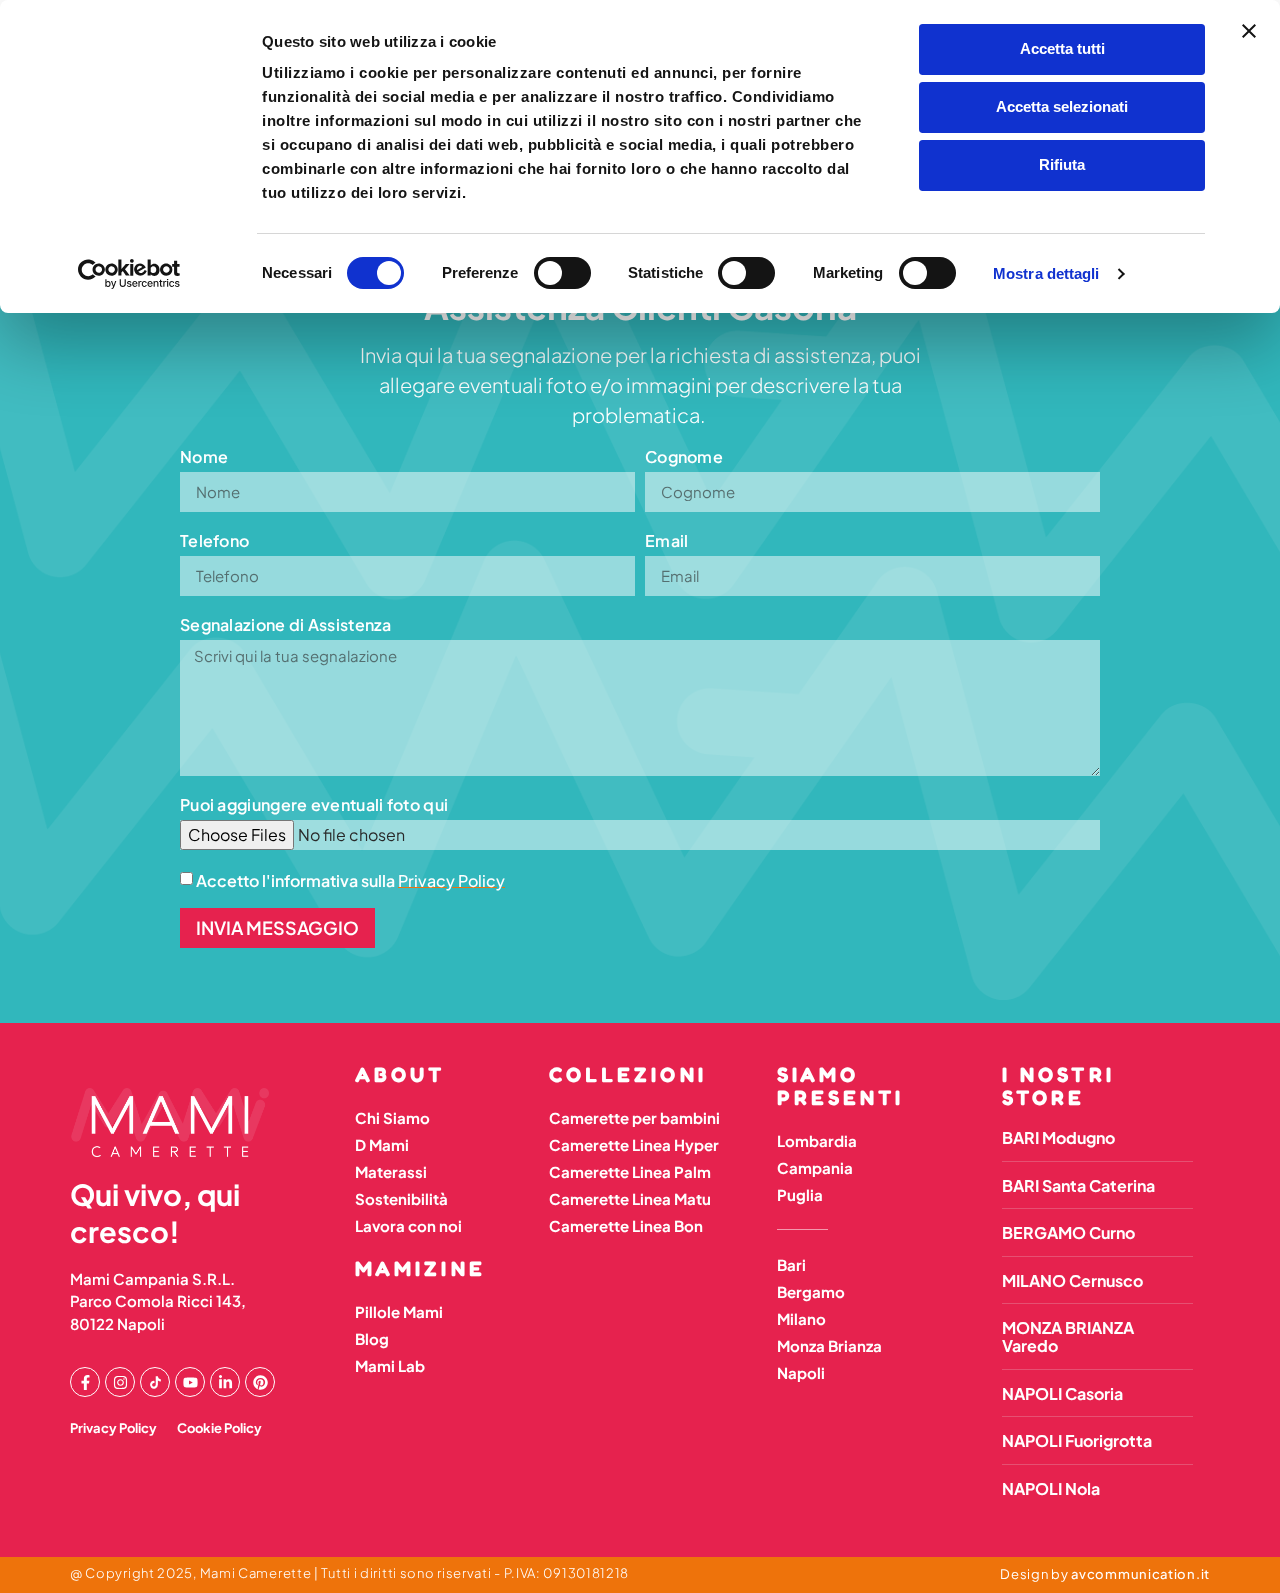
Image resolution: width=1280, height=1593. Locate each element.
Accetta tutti (1062, 48)
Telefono (214, 540)
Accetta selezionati (1062, 106)
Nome (204, 456)
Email (667, 540)
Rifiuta (1062, 164)
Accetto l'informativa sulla (350, 879)
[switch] (562, 273)
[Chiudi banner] (1249, 31)
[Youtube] (190, 1382)
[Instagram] (120, 1382)
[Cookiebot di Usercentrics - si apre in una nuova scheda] (129, 274)
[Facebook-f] (85, 1382)
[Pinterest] (260, 1382)
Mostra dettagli (1046, 273)
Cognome (684, 456)
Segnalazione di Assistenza (286, 624)
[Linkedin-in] (225, 1382)
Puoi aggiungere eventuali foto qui (314, 804)
